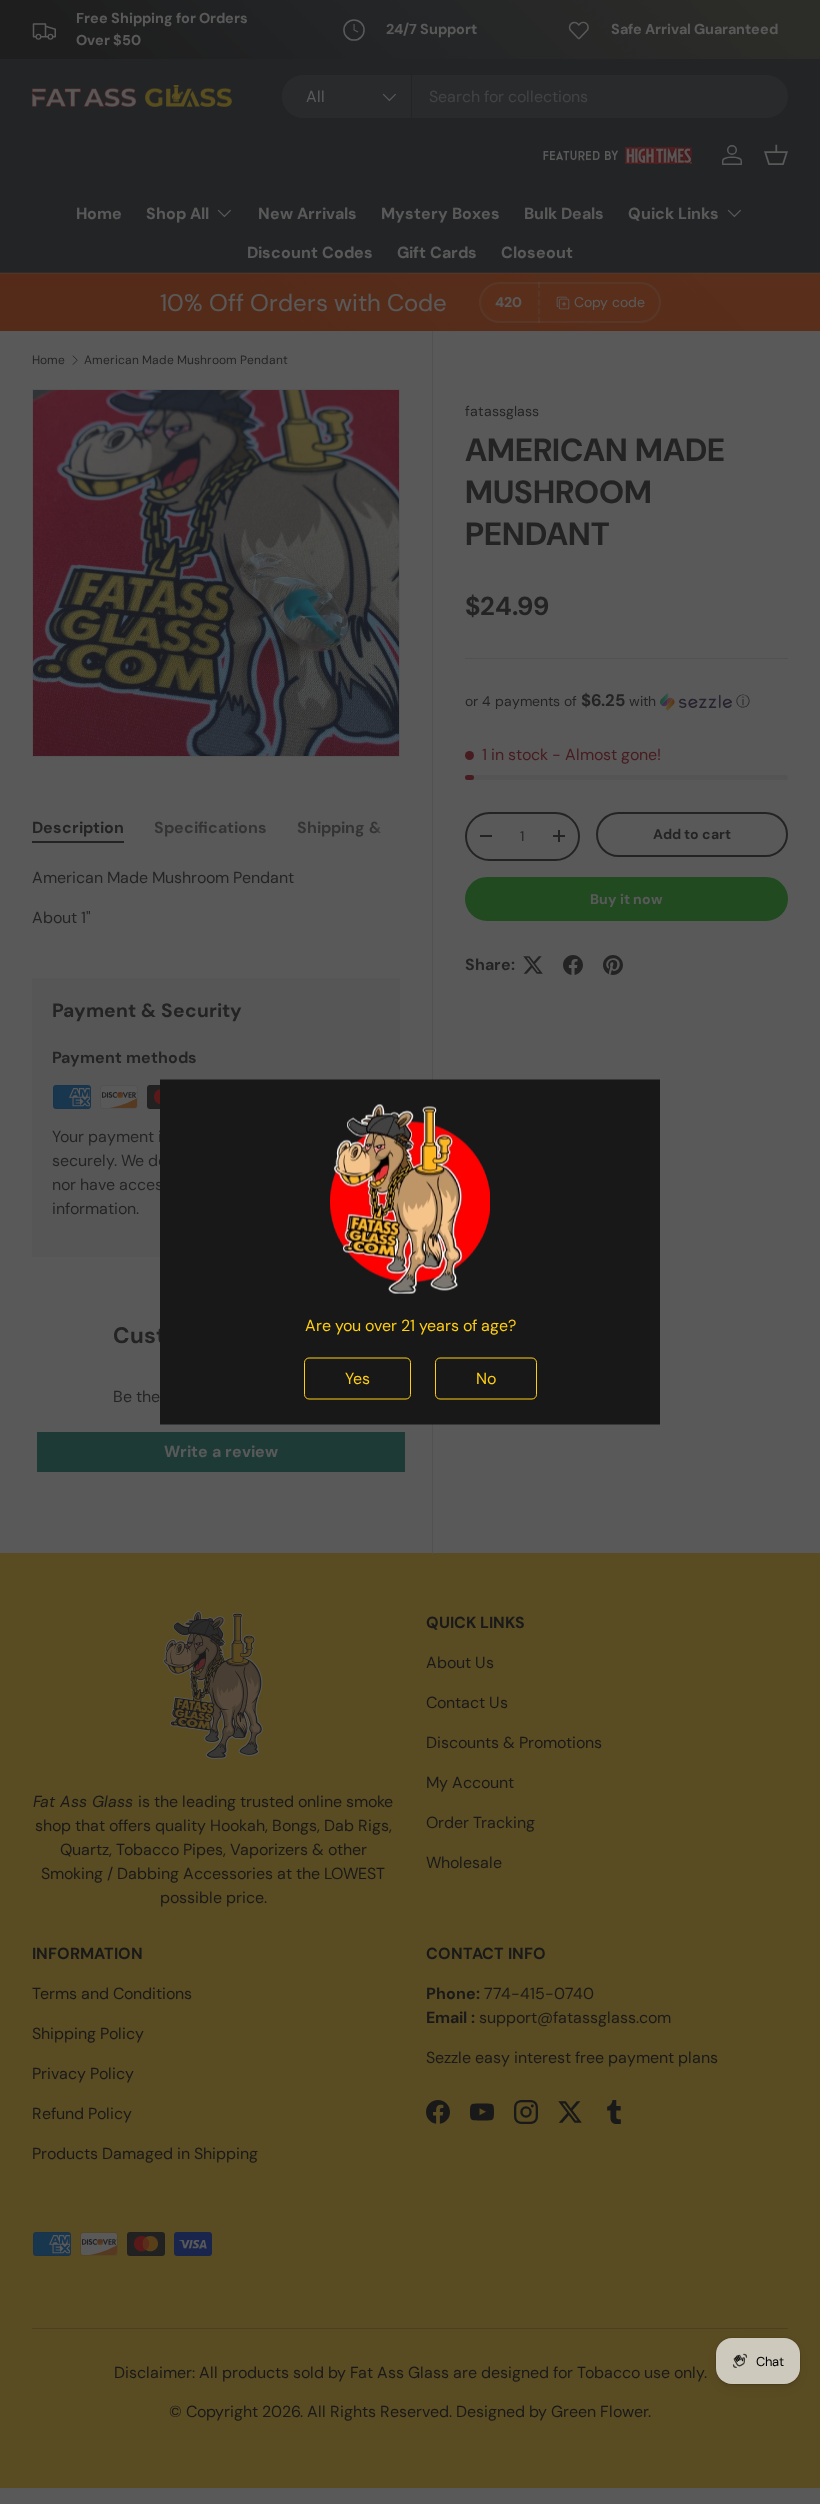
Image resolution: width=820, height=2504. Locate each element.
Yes (357, 1378)
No (486, 1378)
